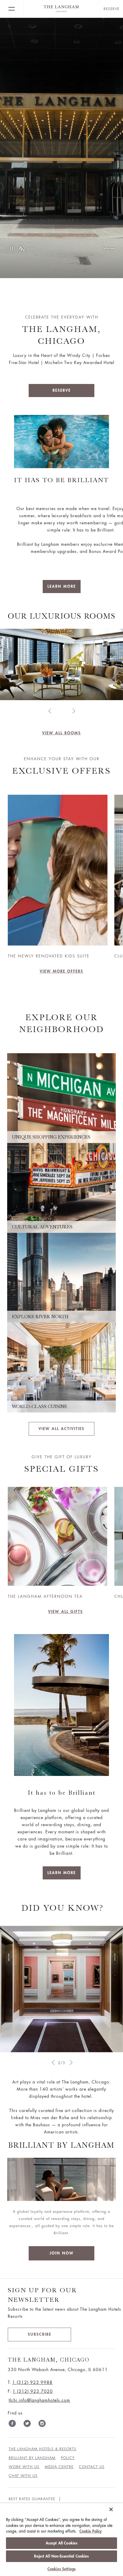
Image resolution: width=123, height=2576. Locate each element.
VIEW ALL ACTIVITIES (61, 1429)
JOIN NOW (62, 2253)
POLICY (68, 2458)
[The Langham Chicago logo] (62, 9)
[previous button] (50, 711)
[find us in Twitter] (27, 2425)
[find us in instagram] (42, 2425)
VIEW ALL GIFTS (66, 1612)
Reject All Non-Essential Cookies (61, 2556)
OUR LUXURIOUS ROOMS (62, 616)
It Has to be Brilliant (61, 480)
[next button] (73, 711)
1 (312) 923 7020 (33, 2391)
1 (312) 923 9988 (32, 2382)
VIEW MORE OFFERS (61, 971)
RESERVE (62, 390)
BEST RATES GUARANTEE (32, 2499)
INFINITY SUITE (62, 725)
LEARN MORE (62, 586)
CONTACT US (92, 2467)
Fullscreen (109, 248)
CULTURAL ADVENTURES (42, 1227)
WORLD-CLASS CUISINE (40, 1407)
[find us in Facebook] (12, 2425)
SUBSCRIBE (40, 2334)
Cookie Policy (91, 2531)
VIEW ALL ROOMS (61, 733)
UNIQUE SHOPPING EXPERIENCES (51, 1137)
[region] (61, 2540)
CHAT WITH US (23, 2476)
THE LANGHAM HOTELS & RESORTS (43, 2449)
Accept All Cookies (61, 2543)
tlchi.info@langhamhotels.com (39, 2400)
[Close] (111, 2509)
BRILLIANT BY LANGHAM (32, 2458)
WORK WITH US (24, 2467)
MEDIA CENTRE (59, 2467)
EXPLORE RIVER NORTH (40, 1317)
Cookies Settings (61, 2569)
